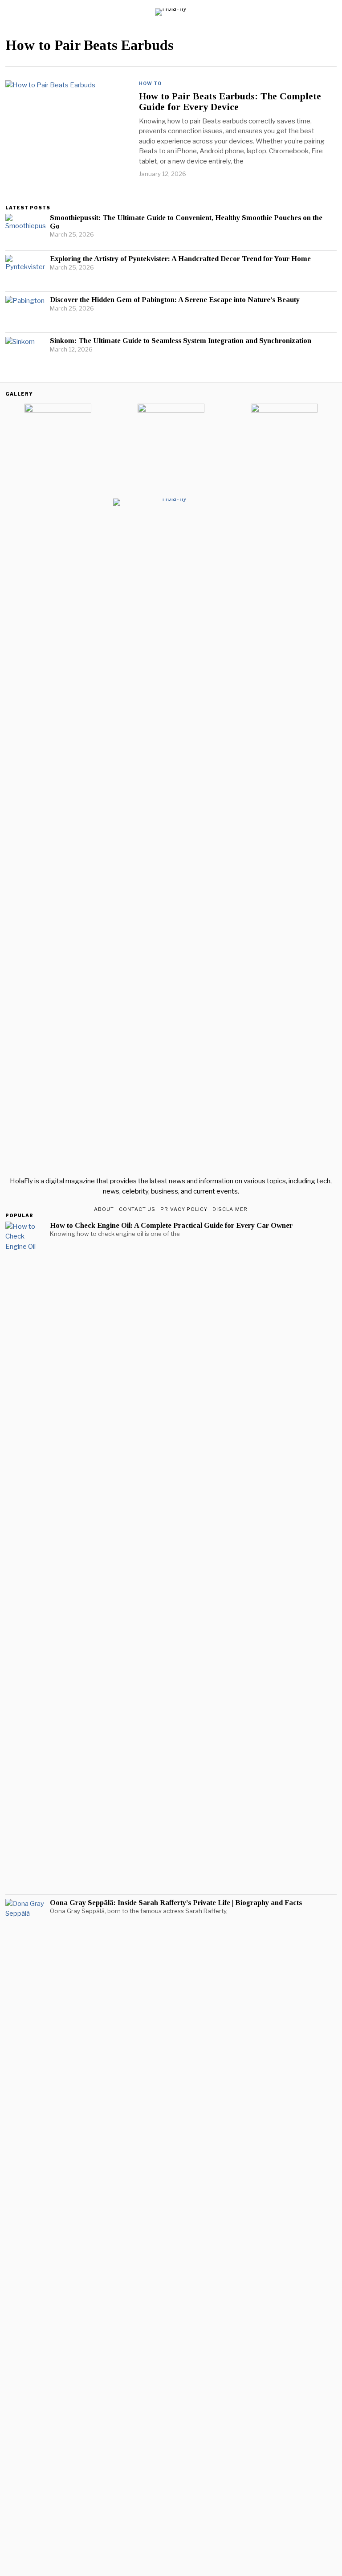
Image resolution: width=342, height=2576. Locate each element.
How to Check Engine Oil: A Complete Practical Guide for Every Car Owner (171, 1226)
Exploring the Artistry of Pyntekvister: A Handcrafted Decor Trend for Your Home (180, 259)
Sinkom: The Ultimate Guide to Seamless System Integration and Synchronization (181, 341)
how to (150, 83)
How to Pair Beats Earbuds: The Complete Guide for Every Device (230, 102)
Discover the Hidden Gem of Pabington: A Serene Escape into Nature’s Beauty (175, 300)
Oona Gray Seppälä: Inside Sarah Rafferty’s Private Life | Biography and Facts (176, 1903)
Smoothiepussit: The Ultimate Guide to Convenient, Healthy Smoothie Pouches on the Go (186, 222)
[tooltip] (12, 491)
